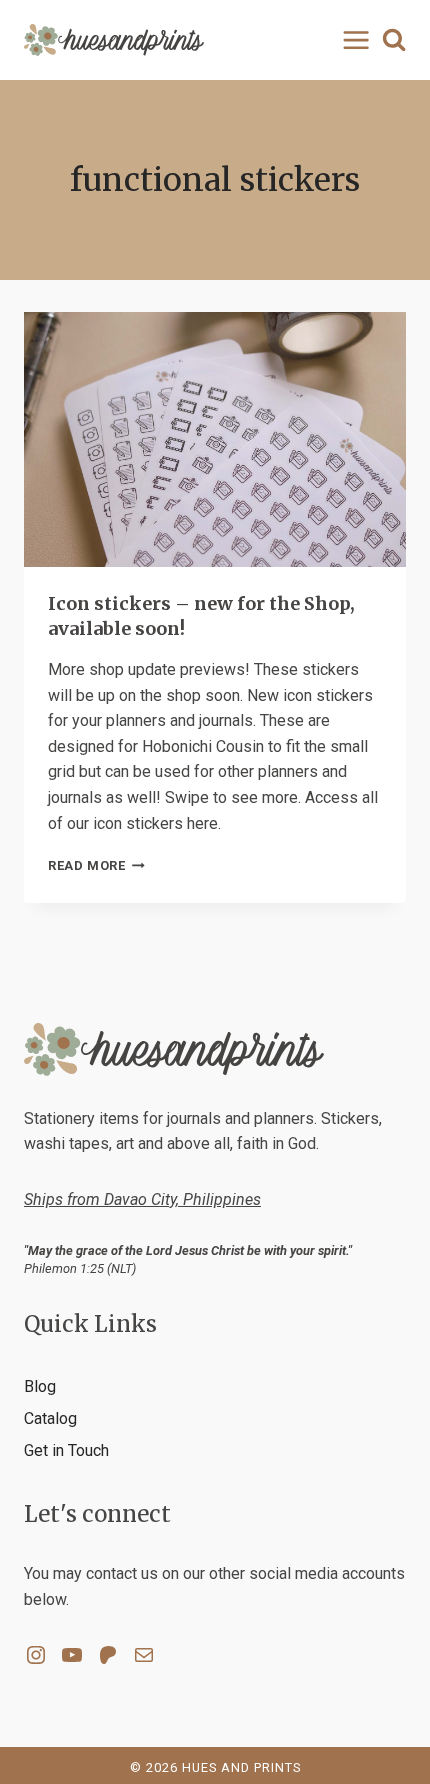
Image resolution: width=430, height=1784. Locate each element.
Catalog (50, 1418)
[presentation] (215, 439)
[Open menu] (352, 39)
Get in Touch (66, 1450)
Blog (40, 1386)
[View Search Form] (394, 40)
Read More (96, 865)
